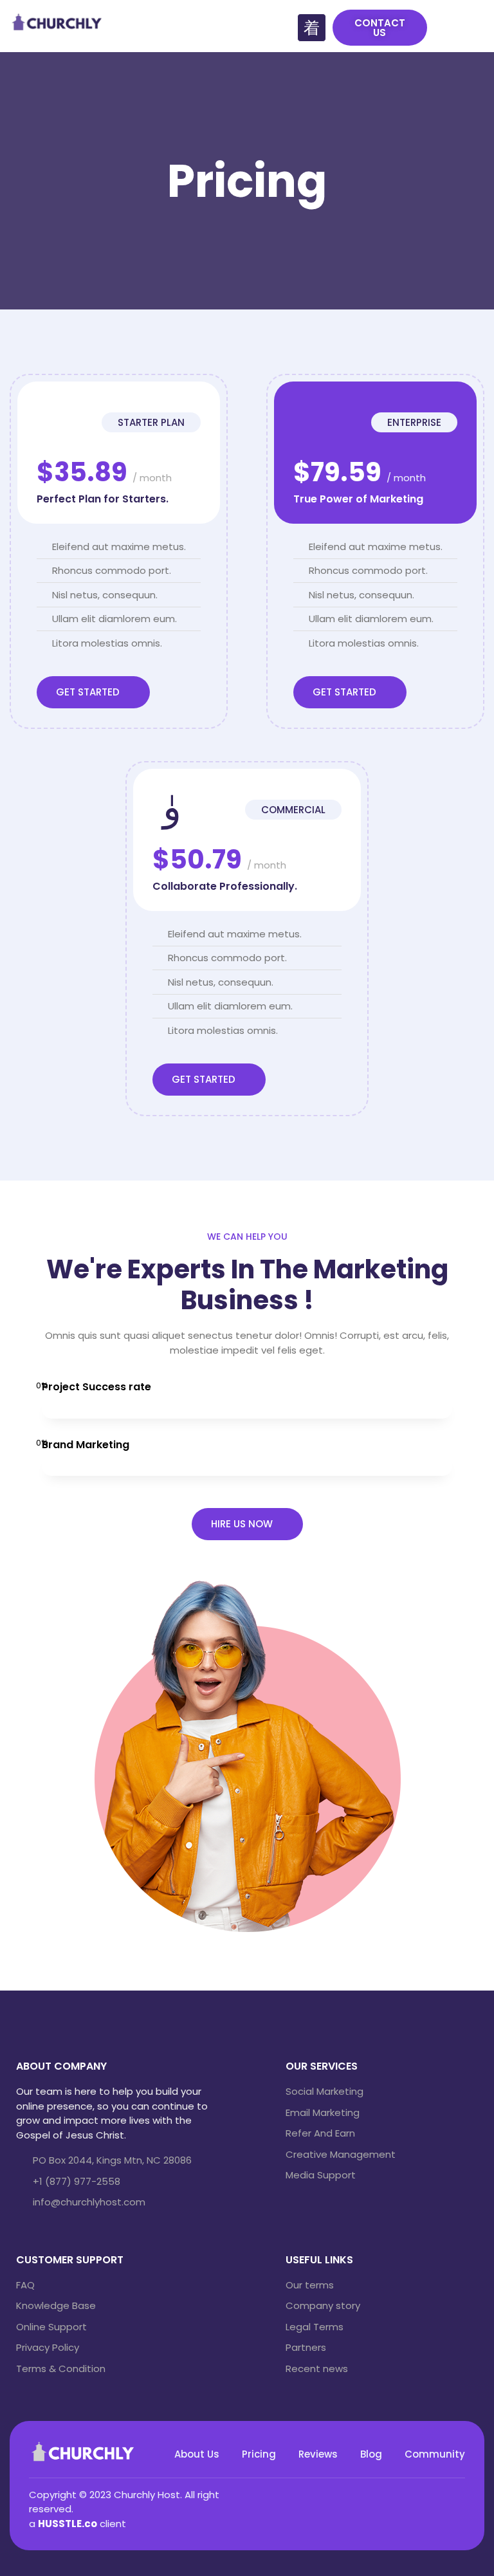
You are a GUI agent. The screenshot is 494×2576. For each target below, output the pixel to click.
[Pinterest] (441, 2493)
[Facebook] (383, 2493)
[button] (380, 28)
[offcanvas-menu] (474, 28)
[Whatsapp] (460, 2493)
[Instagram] (421, 2493)
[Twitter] (402, 2493)
